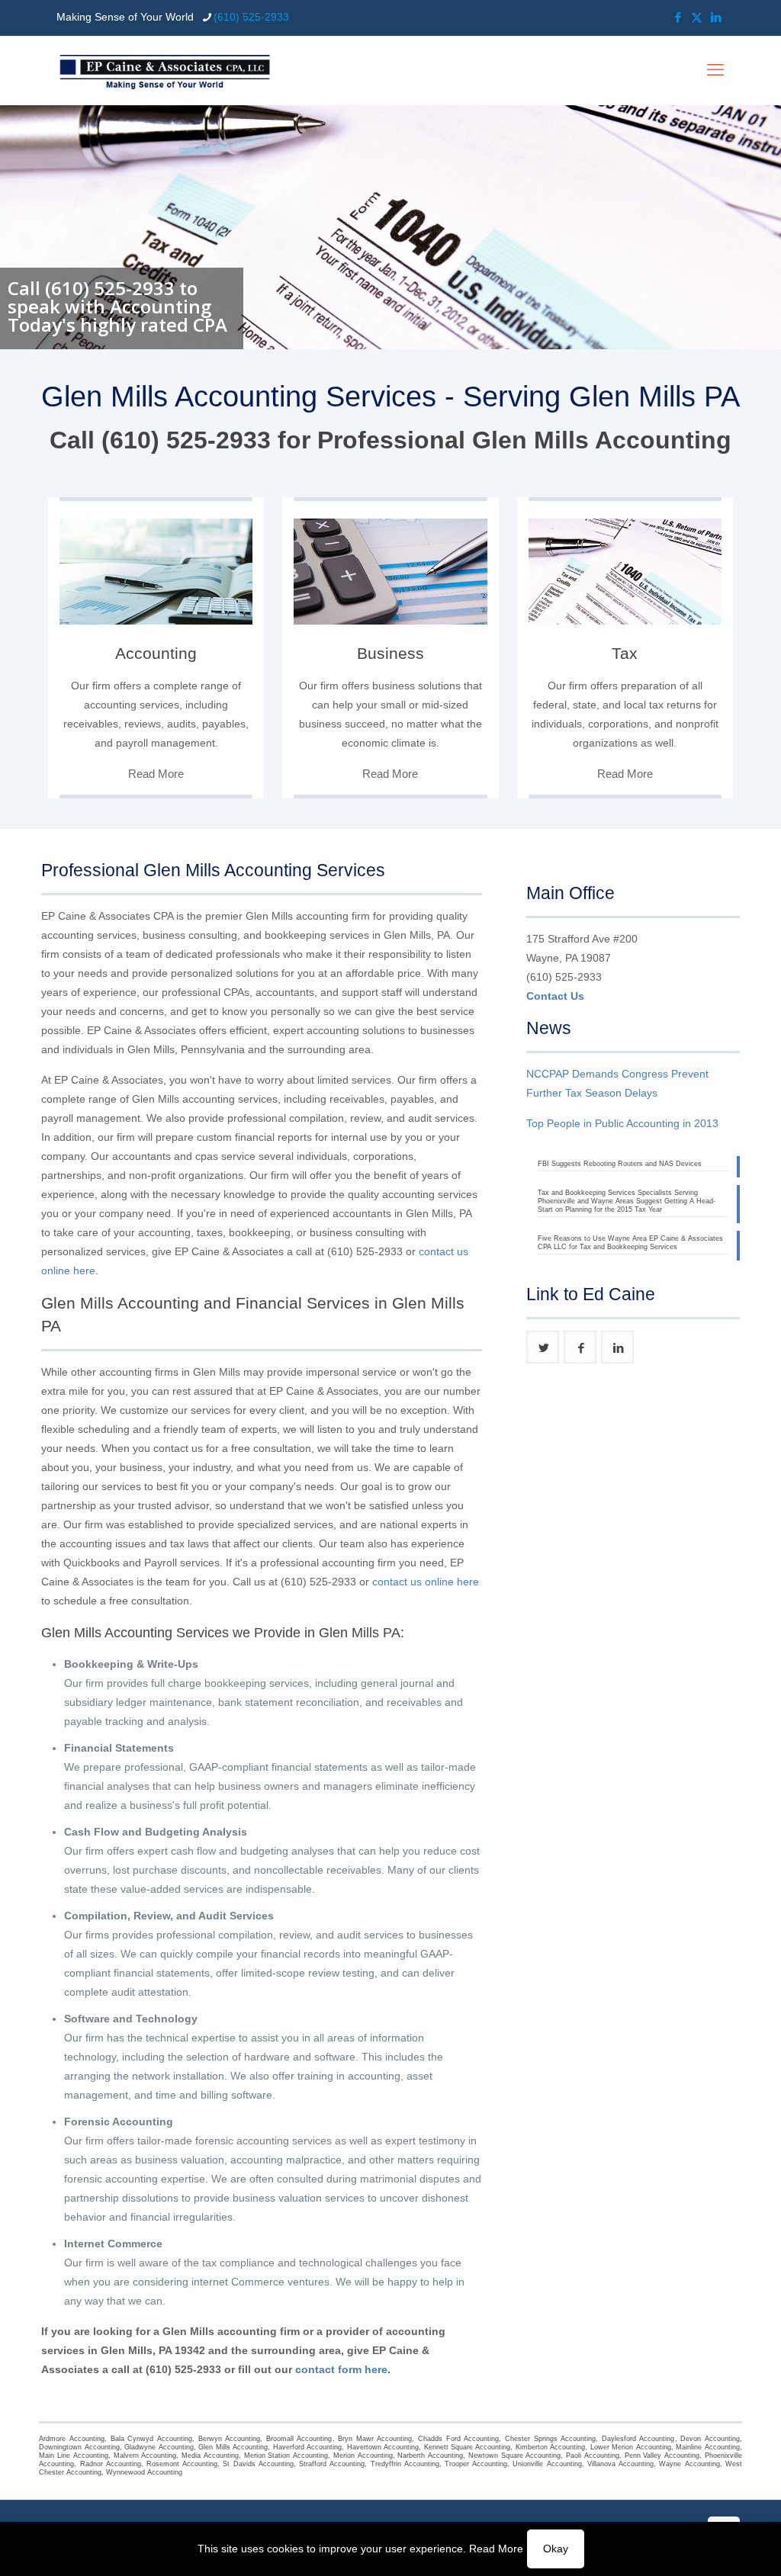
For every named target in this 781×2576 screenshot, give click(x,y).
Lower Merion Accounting (631, 2447)
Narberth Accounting (430, 2456)
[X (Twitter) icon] (697, 17)
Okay (556, 2549)
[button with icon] (543, 1347)
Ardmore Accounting (72, 2439)
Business (390, 653)
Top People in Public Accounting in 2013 (622, 1123)
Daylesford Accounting (638, 2439)
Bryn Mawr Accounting (375, 2439)
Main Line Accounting (73, 2456)
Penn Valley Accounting (662, 2456)
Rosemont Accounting (182, 2464)
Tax (625, 653)
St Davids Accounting (258, 2464)
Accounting (156, 653)
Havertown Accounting (383, 2447)
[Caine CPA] (165, 70)
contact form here (341, 2369)
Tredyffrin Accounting (405, 2464)
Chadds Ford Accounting (458, 2439)
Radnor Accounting (111, 2464)
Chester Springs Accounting (550, 2439)
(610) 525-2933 (251, 17)
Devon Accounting (710, 2439)
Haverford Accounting (307, 2447)
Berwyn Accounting (230, 2439)
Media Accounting (210, 2456)
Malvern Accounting (145, 2456)
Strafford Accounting (332, 2464)
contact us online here (426, 1582)
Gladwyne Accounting (159, 2447)
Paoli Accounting (593, 2456)
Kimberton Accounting (550, 2447)
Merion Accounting (363, 2456)
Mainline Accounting (707, 2447)
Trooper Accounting (476, 2464)
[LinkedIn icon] (716, 17)
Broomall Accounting (299, 2439)
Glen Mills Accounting (233, 2447)
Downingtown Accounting (79, 2447)
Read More (496, 2549)
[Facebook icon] (678, 17)
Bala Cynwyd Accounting (151, 2439)
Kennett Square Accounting (468, 2447)
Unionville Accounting (547, 2464)
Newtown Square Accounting (514, 2456)
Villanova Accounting (620, 2464)
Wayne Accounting (689, 2464)
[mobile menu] (715, 70)
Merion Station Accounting (286, 2456)
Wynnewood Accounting (144, 2472)
